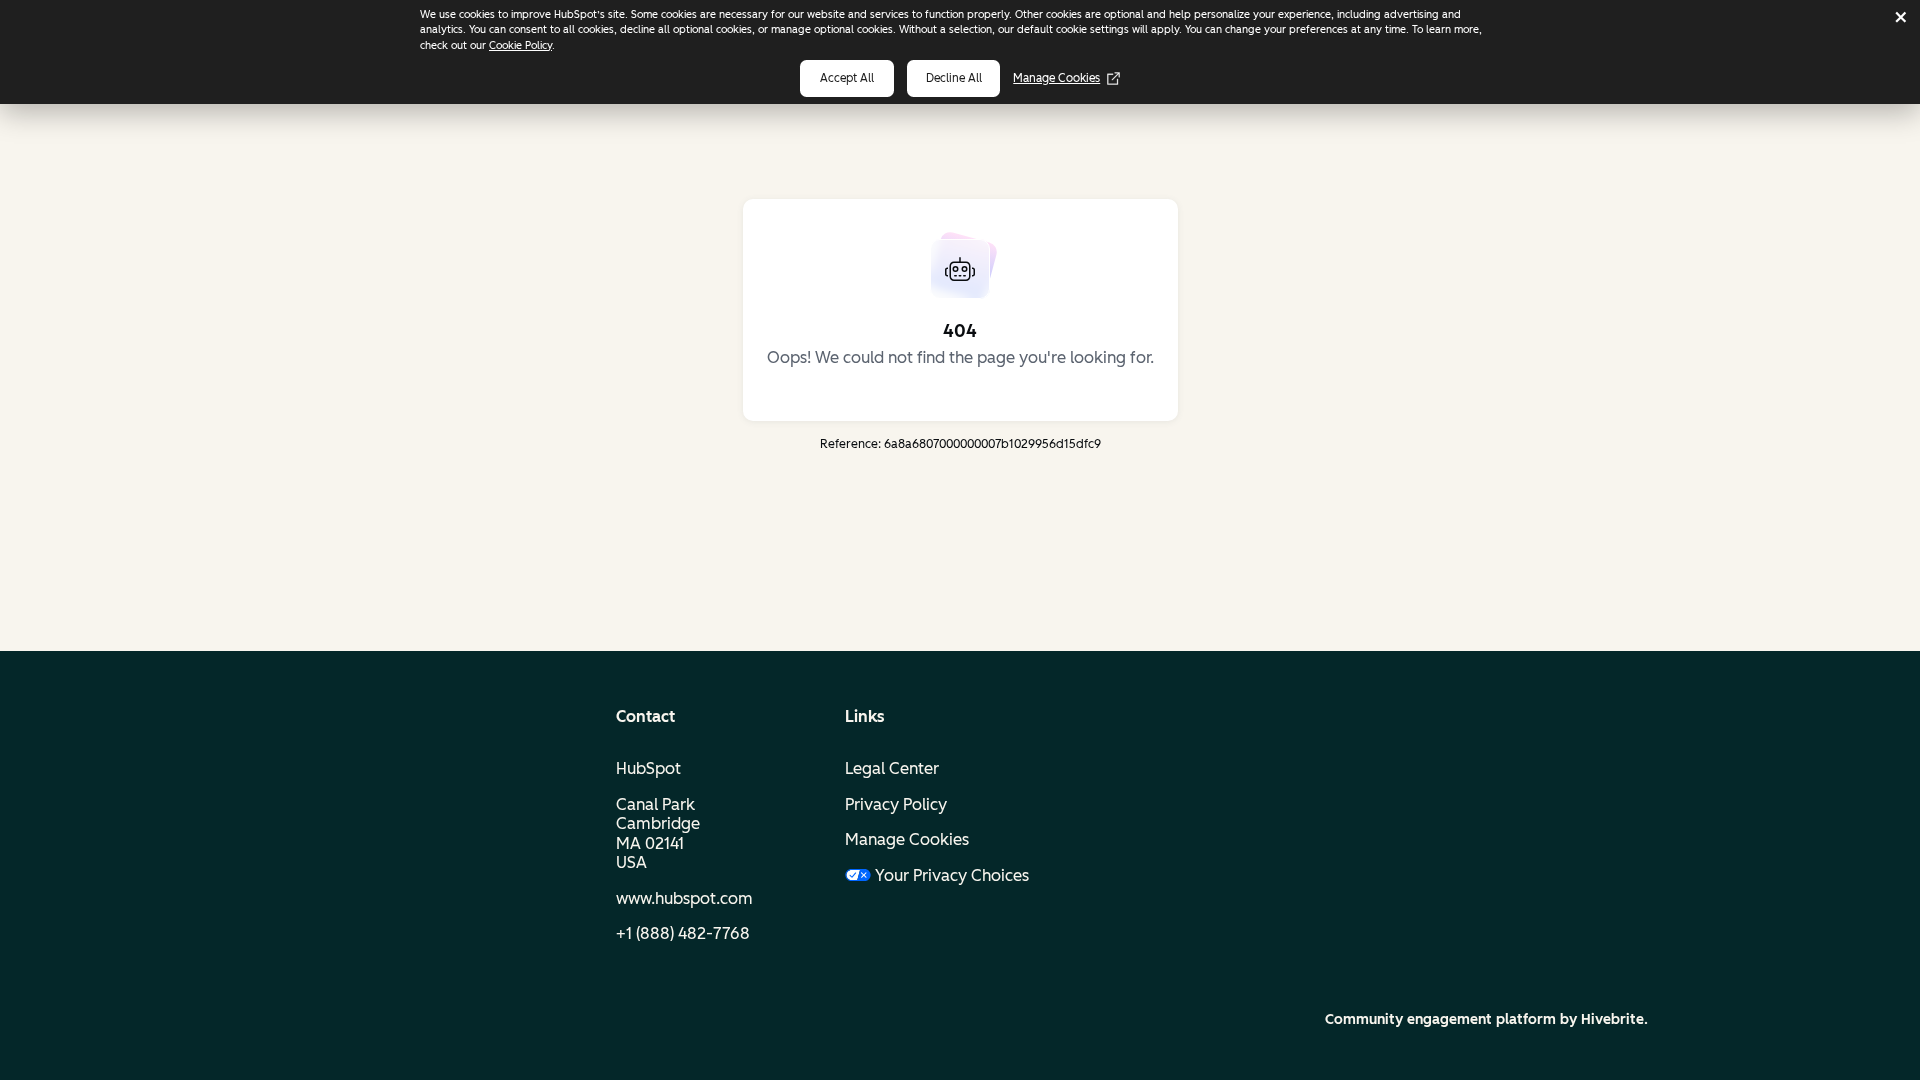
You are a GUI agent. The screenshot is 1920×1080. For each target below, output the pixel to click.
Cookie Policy (520, 45)
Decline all (954, 78)
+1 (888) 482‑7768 (683, 933)
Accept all (847, 78)
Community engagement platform (1440, 1019)
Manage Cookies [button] (907, 839)
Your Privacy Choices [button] (952, 875)
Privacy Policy (896, 804)
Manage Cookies (1056, 78)
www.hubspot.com (684, 898)
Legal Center (892, 768)
